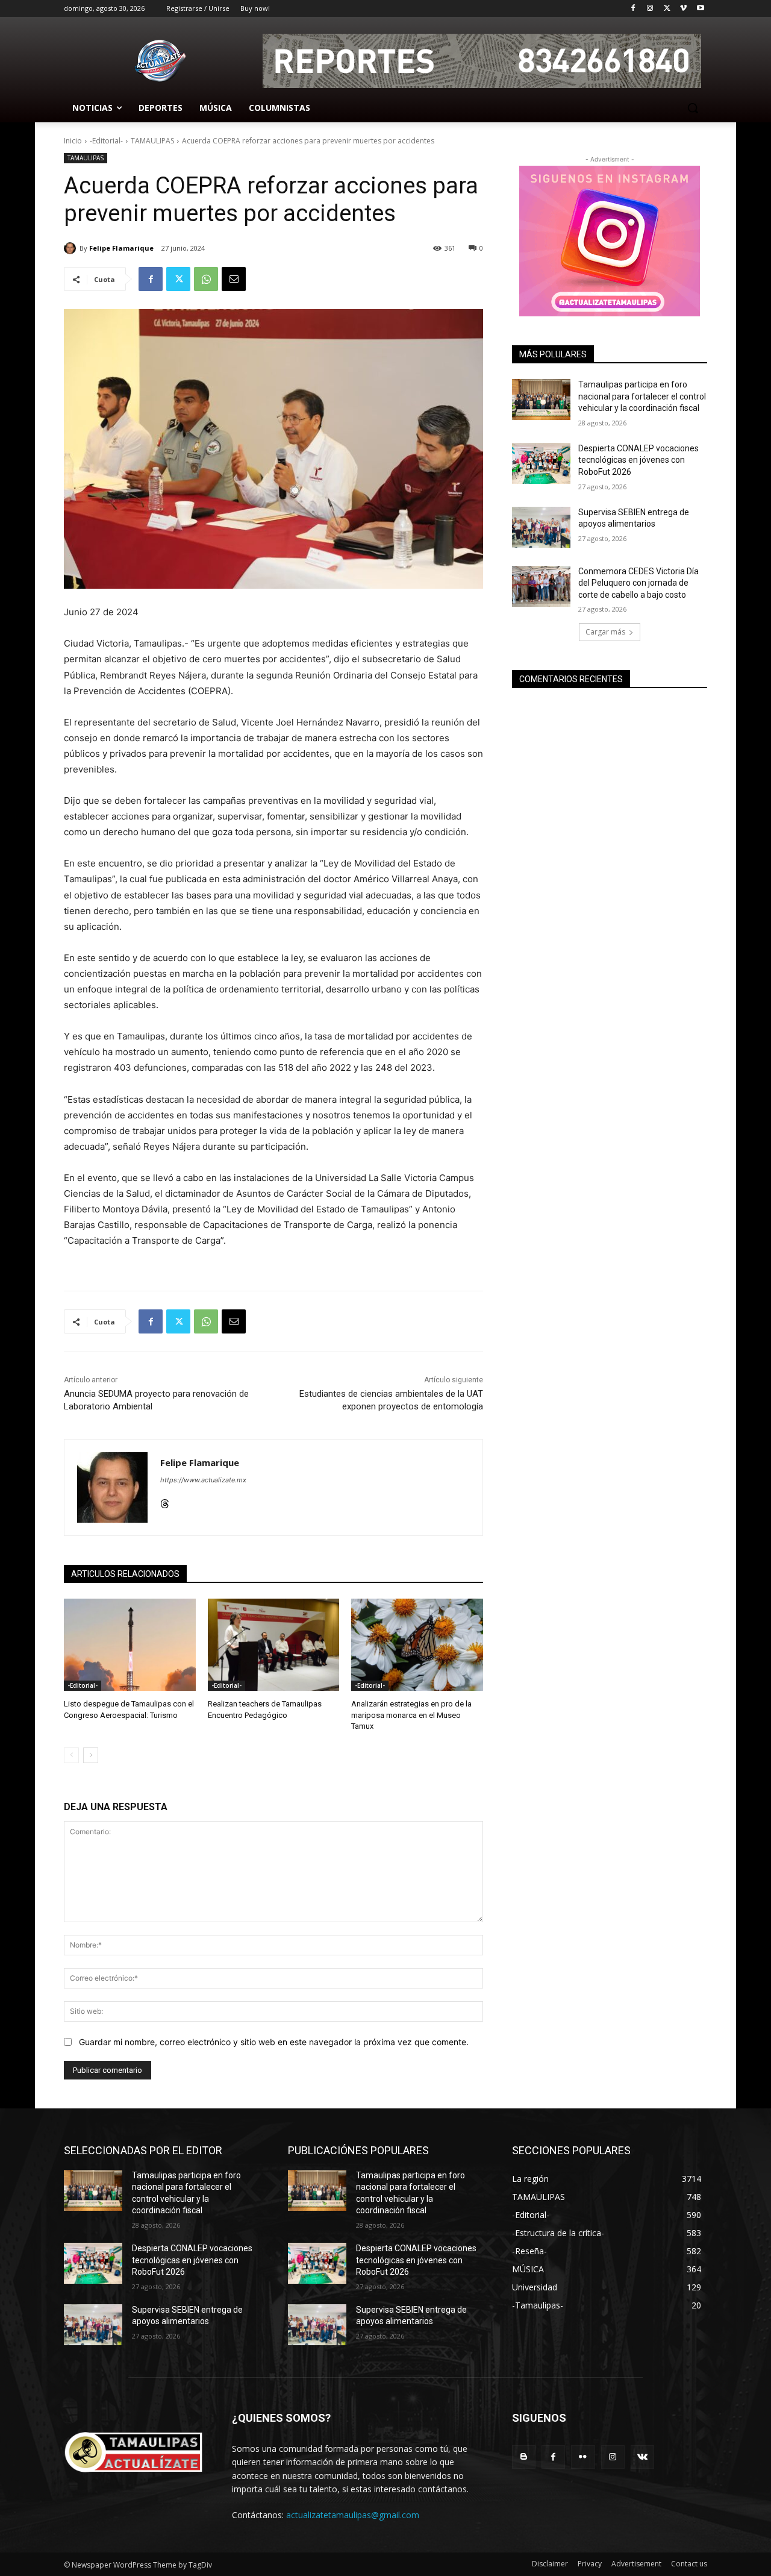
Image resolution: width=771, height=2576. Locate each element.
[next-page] (91, 1755)
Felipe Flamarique (121, 248)
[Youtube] (700, 9)
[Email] (234, 279)
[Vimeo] (683, 9)
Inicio (73, 141)
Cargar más (605, 632)
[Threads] (165, 1501)
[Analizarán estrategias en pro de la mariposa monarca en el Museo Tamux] (417, 1645)
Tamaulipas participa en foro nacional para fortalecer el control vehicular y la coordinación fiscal (642, 396)
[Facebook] (633, 9)
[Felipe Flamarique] (72, 248)
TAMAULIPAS (152, 141)
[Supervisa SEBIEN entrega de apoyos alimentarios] (541, 527)
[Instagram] (650, 9)
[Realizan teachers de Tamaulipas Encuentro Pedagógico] (274, 1645)
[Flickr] (583, 2457)
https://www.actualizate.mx (203, 1480)
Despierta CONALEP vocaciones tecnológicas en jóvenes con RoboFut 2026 (638, 460)
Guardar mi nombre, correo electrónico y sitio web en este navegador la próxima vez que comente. (274, 2042)
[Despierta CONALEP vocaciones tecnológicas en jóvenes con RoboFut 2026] (541, 463)
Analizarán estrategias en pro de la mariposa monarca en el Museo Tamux (411, 1715)
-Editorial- (106, 141)
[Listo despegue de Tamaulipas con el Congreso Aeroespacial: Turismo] (130, 1645)
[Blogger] (524, 2457)
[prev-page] (71, 1755)
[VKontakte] (642, 2457)
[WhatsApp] (206, 279)
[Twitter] (667, 9)
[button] (693, 108)
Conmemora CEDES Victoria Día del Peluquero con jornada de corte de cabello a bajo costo (638, 583)
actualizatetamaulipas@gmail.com (353, 2515)
